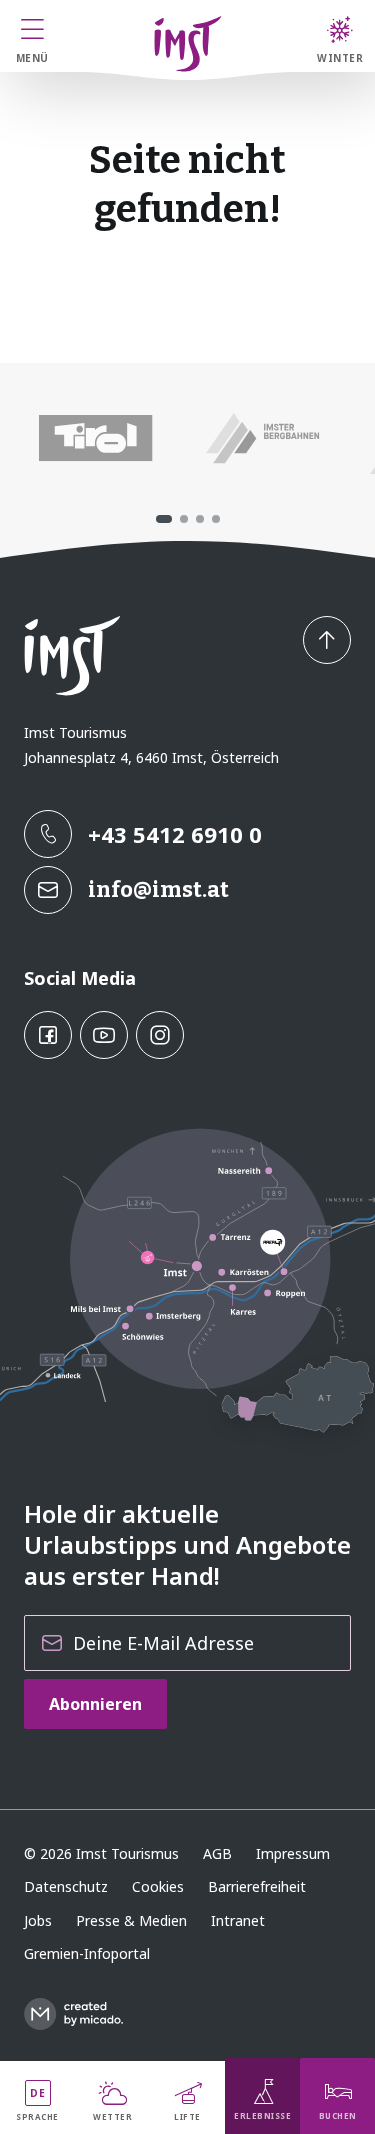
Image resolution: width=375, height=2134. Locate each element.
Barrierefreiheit (257, 1886)
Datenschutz (66, 1886)
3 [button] (200, 519)
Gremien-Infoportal (87, 1953)
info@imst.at (158, 889)
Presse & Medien (131, 1920)
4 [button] (216, 519)
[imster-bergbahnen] (262, 439)
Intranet (238, 1920)
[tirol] (95, 439)
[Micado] (73, 2014)
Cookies (158, 1886)
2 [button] (184, 519)
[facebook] (48, 1035)
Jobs (38, 1920)
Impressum (293, 1853)
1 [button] (164, 519)
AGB (217, 1853)
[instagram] (160, 1035)
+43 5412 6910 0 (175, 834)
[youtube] (104, 1035)
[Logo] (188, 44)
